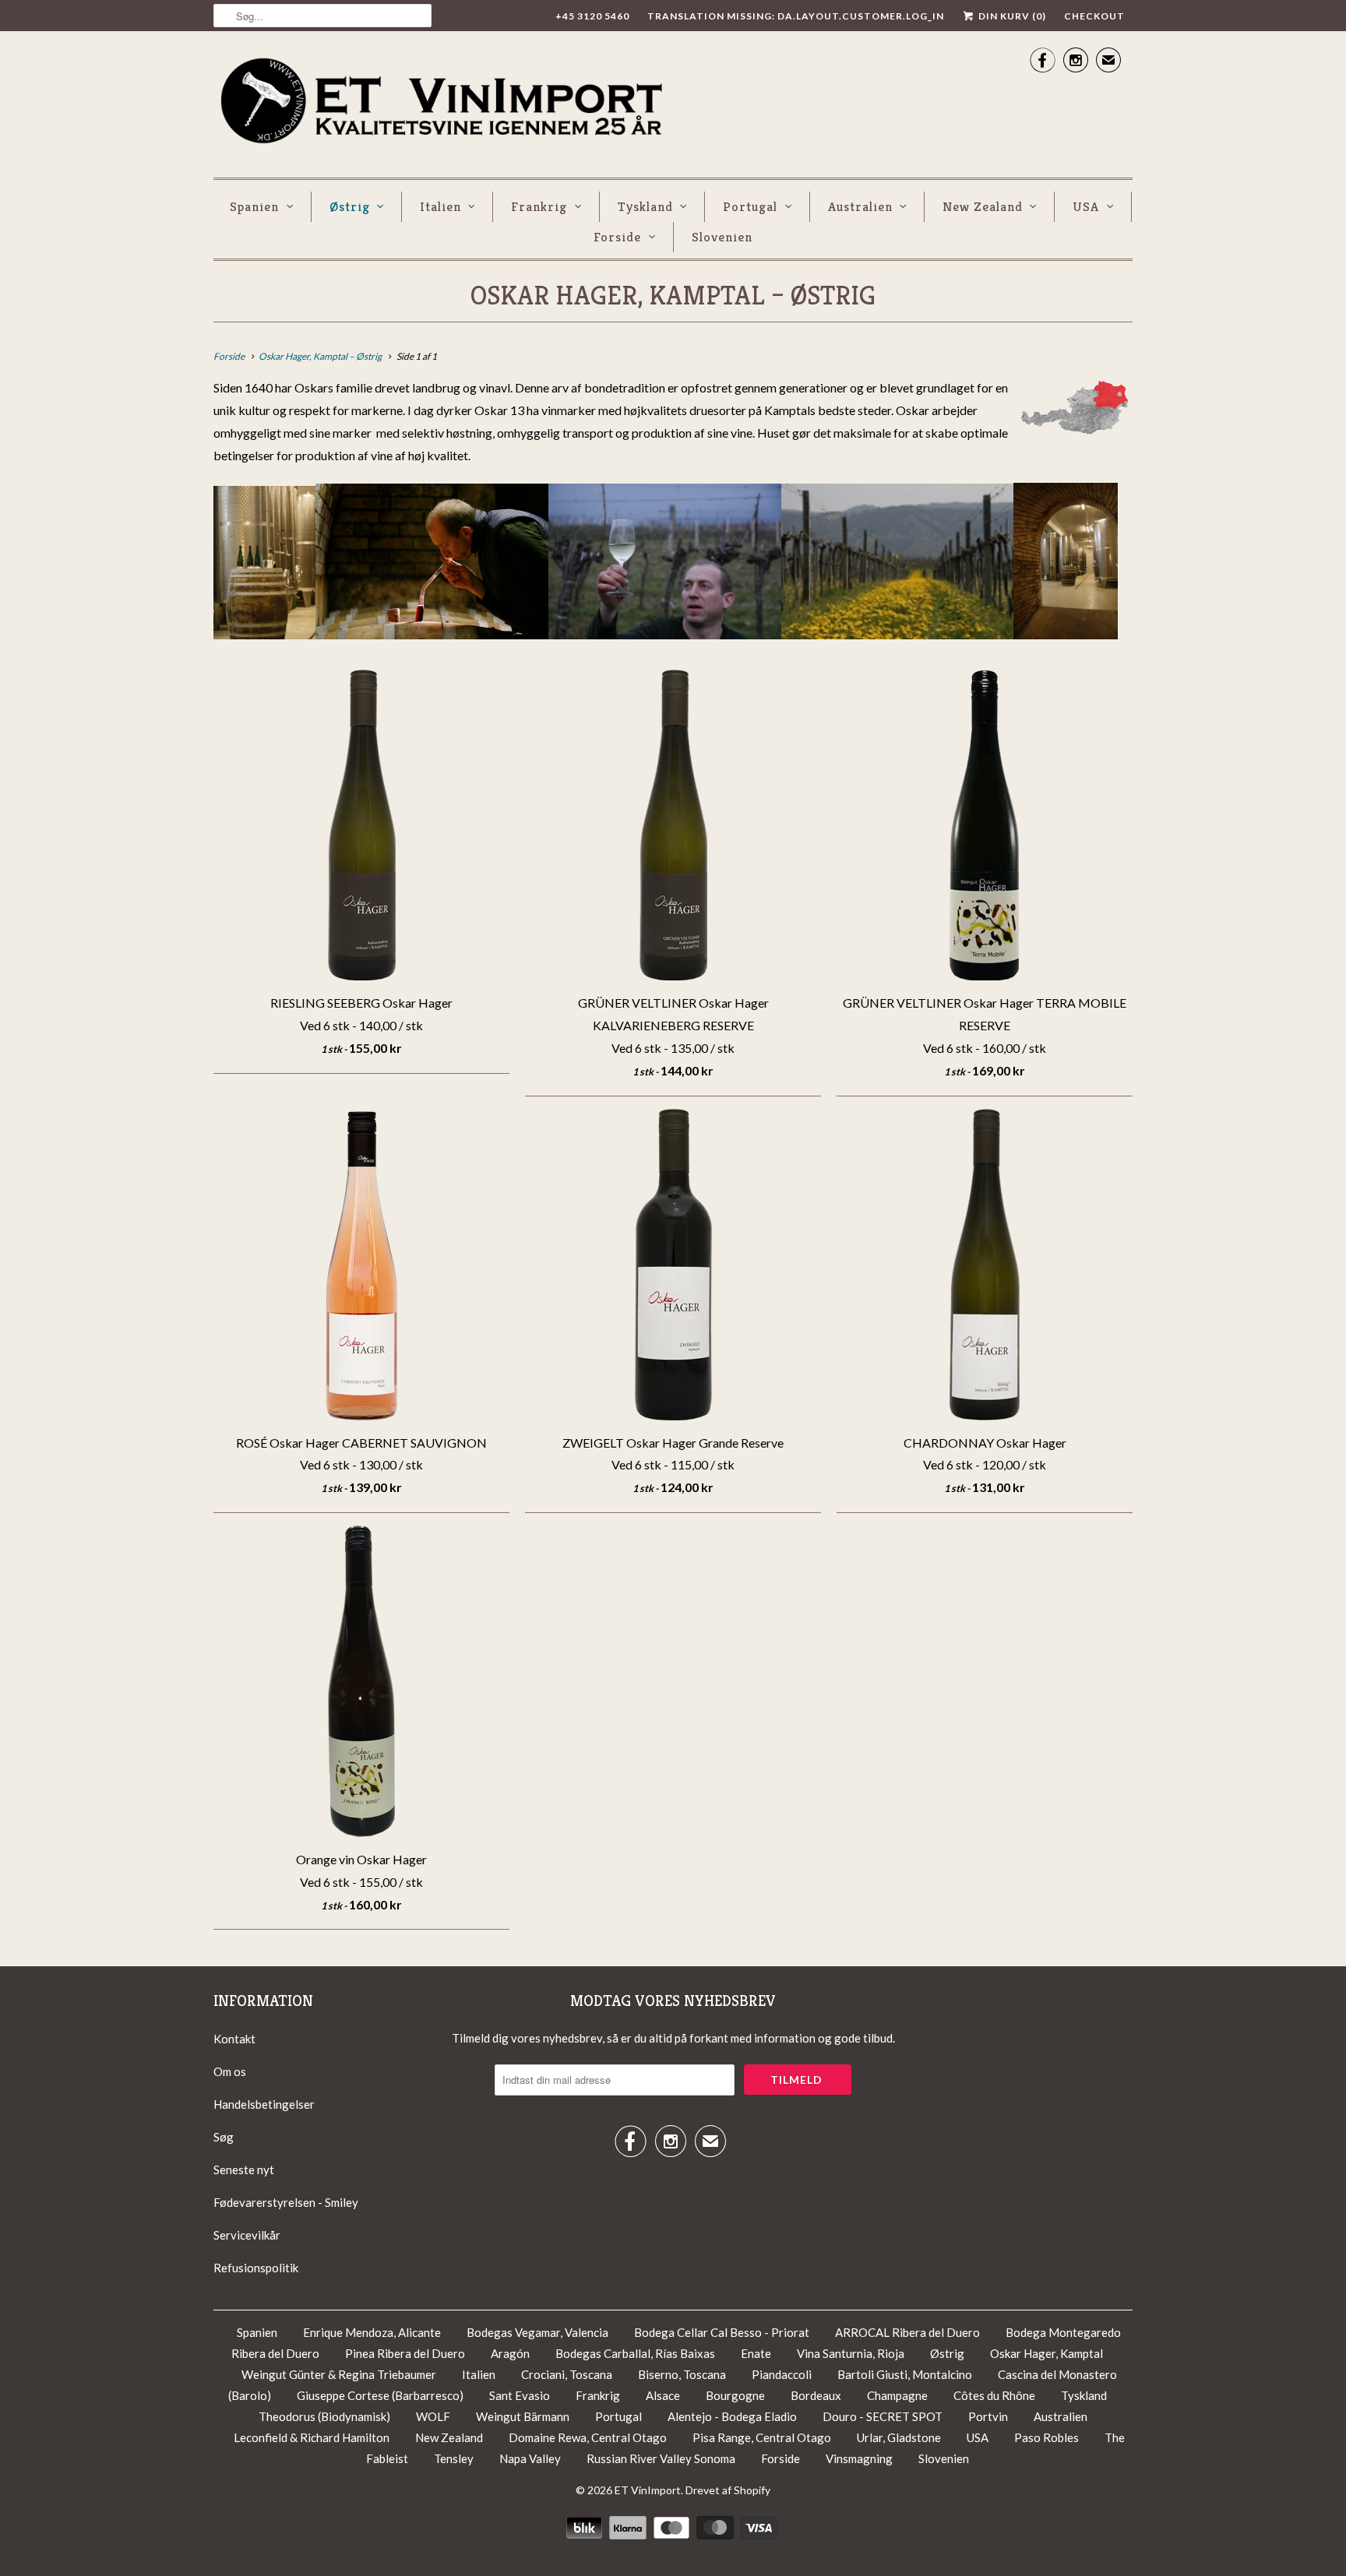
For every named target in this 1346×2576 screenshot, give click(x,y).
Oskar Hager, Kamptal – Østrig (673, 296)
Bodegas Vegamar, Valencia (537, 2332)
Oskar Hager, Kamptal (1046, 2353)
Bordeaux (816, 2395)
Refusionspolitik (256, 2268)
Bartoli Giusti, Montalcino (905, 2374)
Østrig (350, 206)
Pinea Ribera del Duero (405, 2353)
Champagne (897, 2395)
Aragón (510, 2353)
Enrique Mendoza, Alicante (373, 2332)
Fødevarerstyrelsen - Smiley (286, 2202)
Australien (860, 206)
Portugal (750, 206)
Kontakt (234, 2039)
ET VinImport (648, 2490)
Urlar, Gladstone (899, 2437)
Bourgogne (735, 2395)
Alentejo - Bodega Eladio (733, 2416)
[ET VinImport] (443, 102)
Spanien (254, 206)
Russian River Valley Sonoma (661, 2458)
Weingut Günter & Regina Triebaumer (339, 2374)
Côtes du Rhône (995, 2395)
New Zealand (983, 206)
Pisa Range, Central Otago (762, 2437)
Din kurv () (1011, 16)
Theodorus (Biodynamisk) (324, 2416)
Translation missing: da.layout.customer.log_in (796, 16)
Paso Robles (1046, 2437)
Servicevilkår (247, 2235)
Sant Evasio (520, 2395)
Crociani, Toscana (567, 2374)
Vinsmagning (860, 2458)
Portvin (988, 2416)
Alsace (663, 2395)
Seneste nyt (244, 2170)
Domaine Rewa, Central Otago (588, 2437)
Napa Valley (530, 2458)
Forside (617, 237)
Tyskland (645, 206)
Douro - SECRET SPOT (884, 2416)
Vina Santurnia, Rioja (851, 2353)
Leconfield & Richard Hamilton (312, 2437)
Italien (440, 206)
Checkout (1094, 16)
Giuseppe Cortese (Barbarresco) (380, 2395)
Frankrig (539, 206)
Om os (230, 2071)
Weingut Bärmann (523, 2416)
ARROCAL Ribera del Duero (907, 2332)
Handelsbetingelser (264, 2104)
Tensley (454, 2458)
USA (1086, 206)
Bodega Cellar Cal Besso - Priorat (723, 2332)
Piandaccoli (783, 2374)
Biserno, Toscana (682, 2374)
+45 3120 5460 (592, 16)
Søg (224, 2137)
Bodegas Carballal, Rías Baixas (635, 2353)
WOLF (433, 2416)
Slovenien (722, 237)
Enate (756, 2353)
